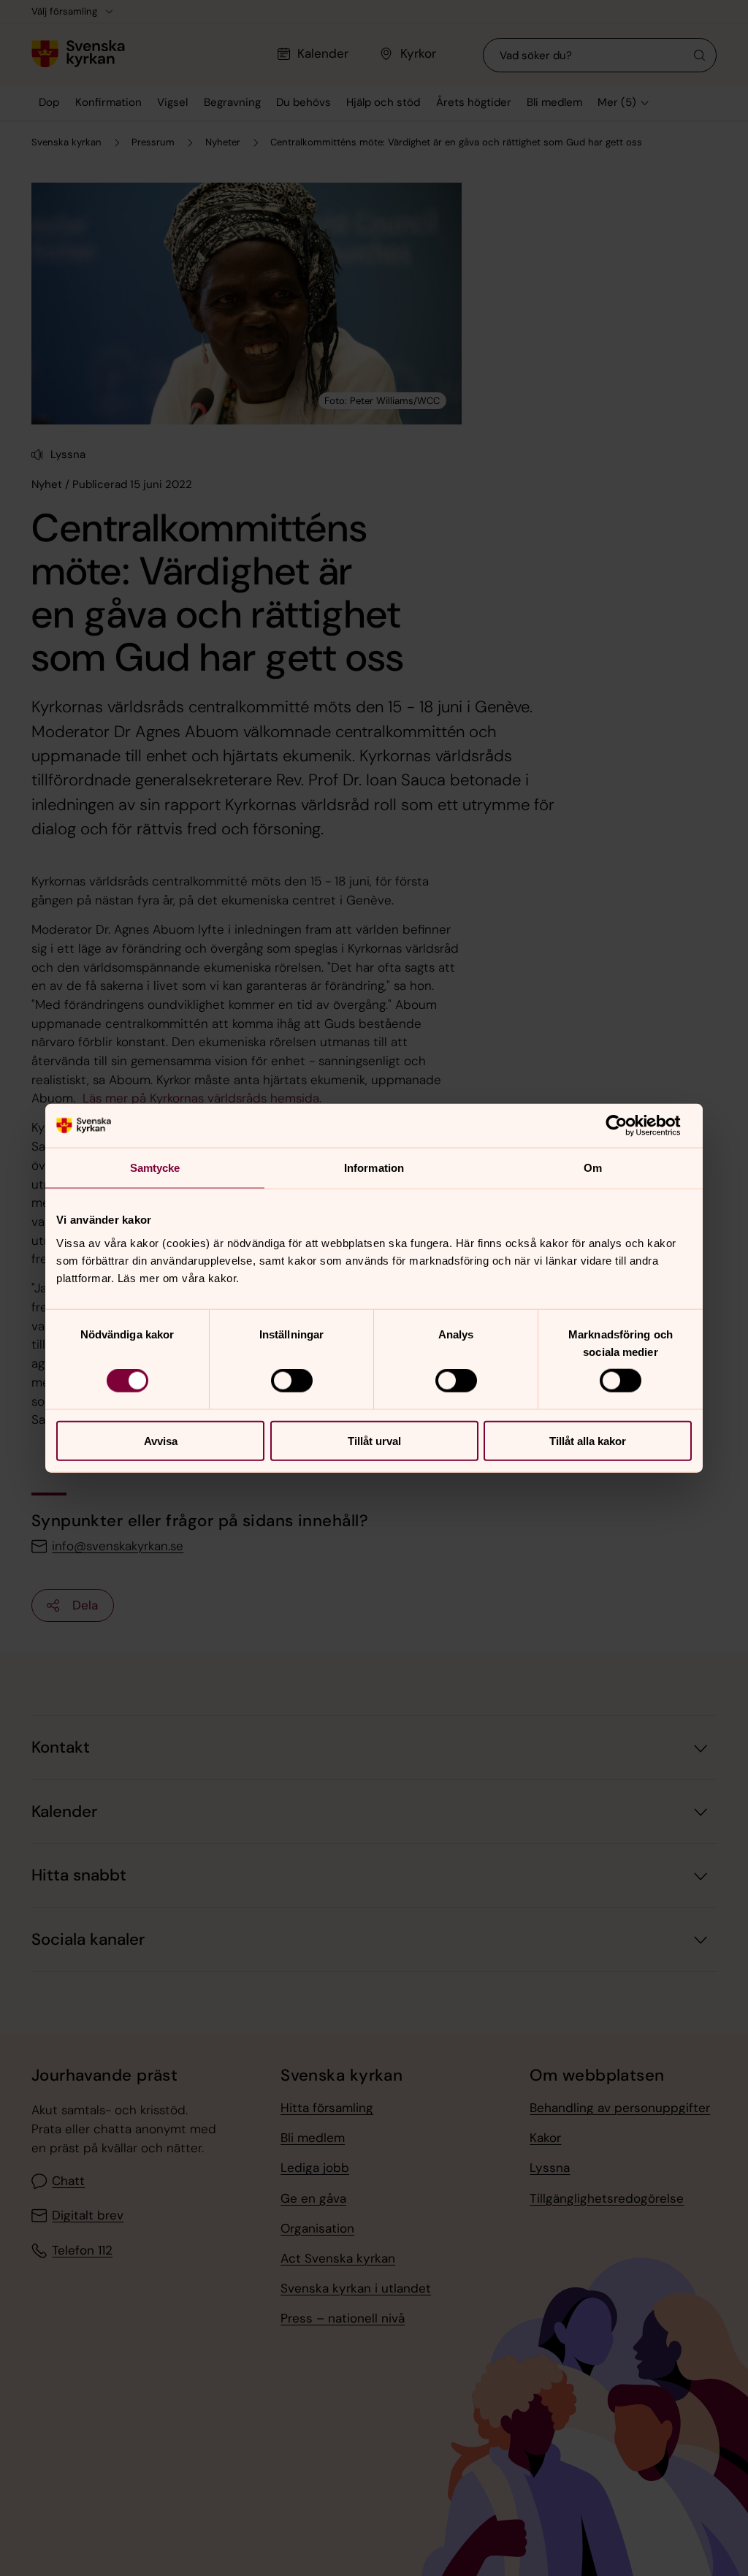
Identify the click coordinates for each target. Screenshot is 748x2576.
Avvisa (161, 1440)
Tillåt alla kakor (588, 1440)
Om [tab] (593, 1168)
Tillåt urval (374, 1440)
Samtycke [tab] (155, 1168)
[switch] (292, 1381)
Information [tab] (374, 1168)
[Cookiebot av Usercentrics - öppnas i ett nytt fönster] (628, 1126)
